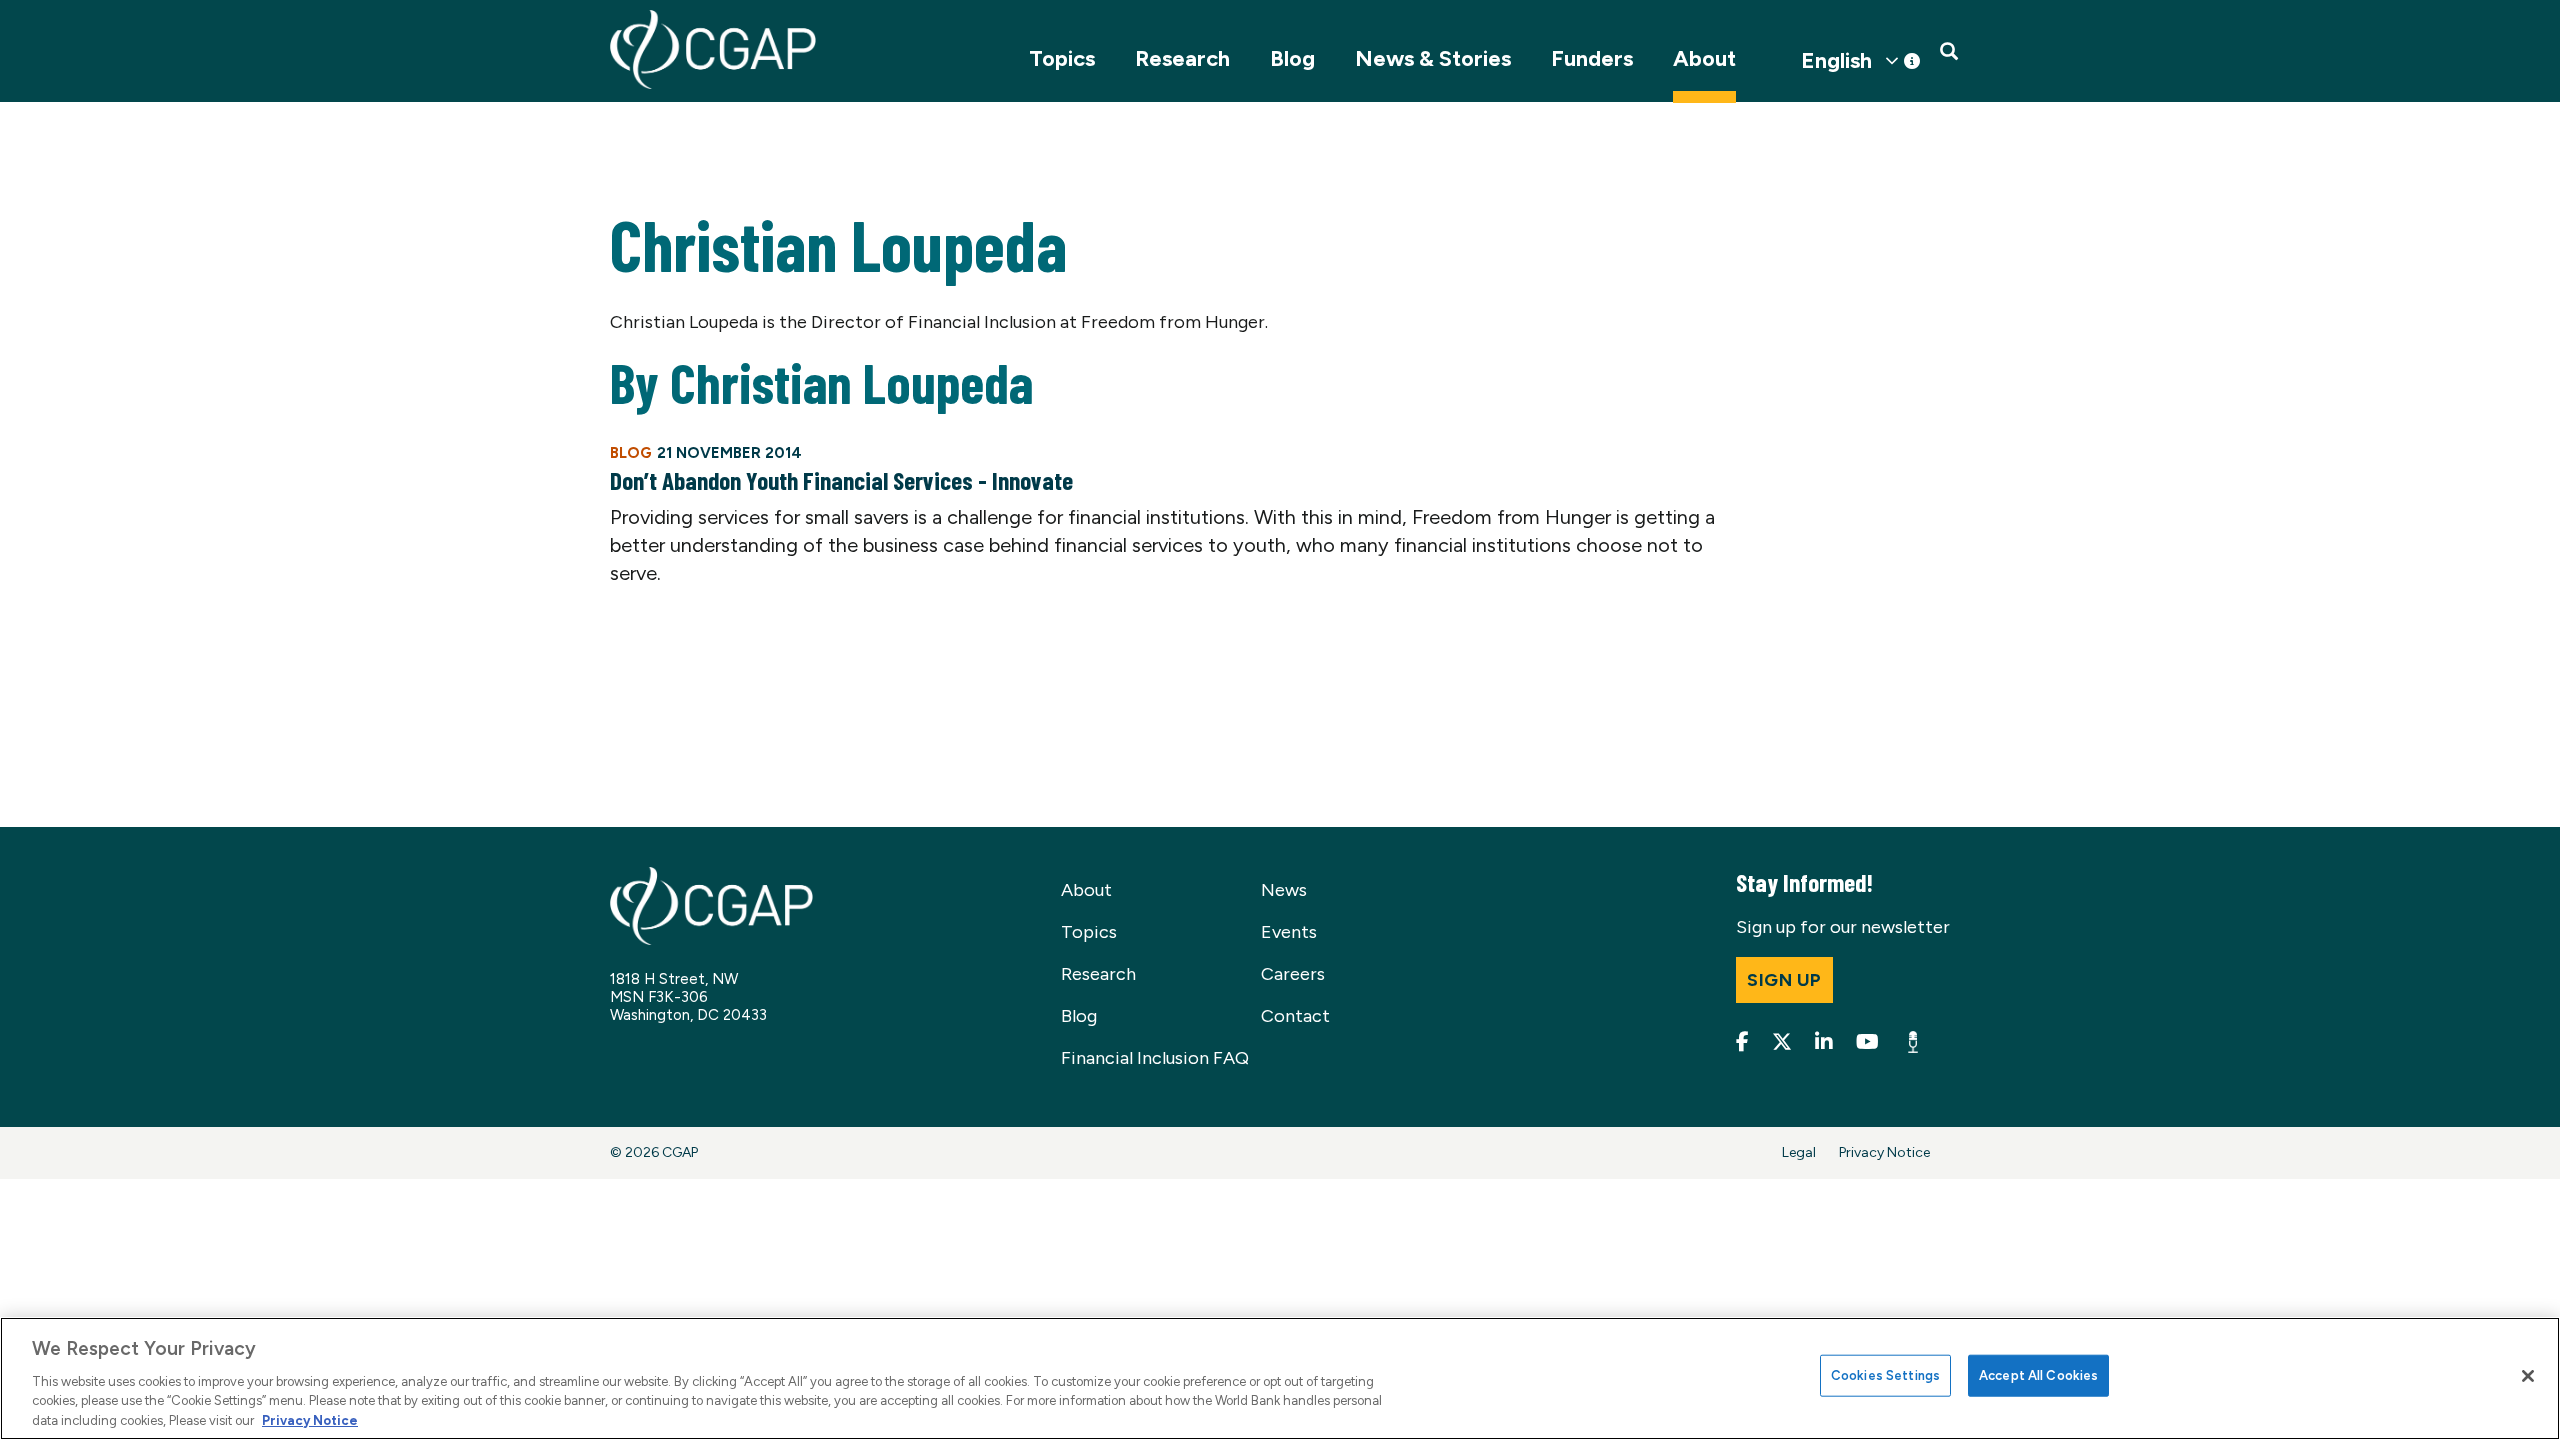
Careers (1293, 974)
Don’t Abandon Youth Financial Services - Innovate (841, 480)
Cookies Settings (1885, 1375)
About (1704, 58)
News (1284, 890)
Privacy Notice (1884, 1152)
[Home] (713, 49)
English (1836, 61)
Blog (1292, 58)
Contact (1295, 1016)
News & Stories (1433, 58)
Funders (1592, 58)
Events (1289, 932)
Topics (1062, 58)
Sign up (1784, 980)
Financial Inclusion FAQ (1155, 1058)
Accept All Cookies (2038, 1375)
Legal (1799, 1152)
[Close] (2528, 1376)
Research (1182, 58)
